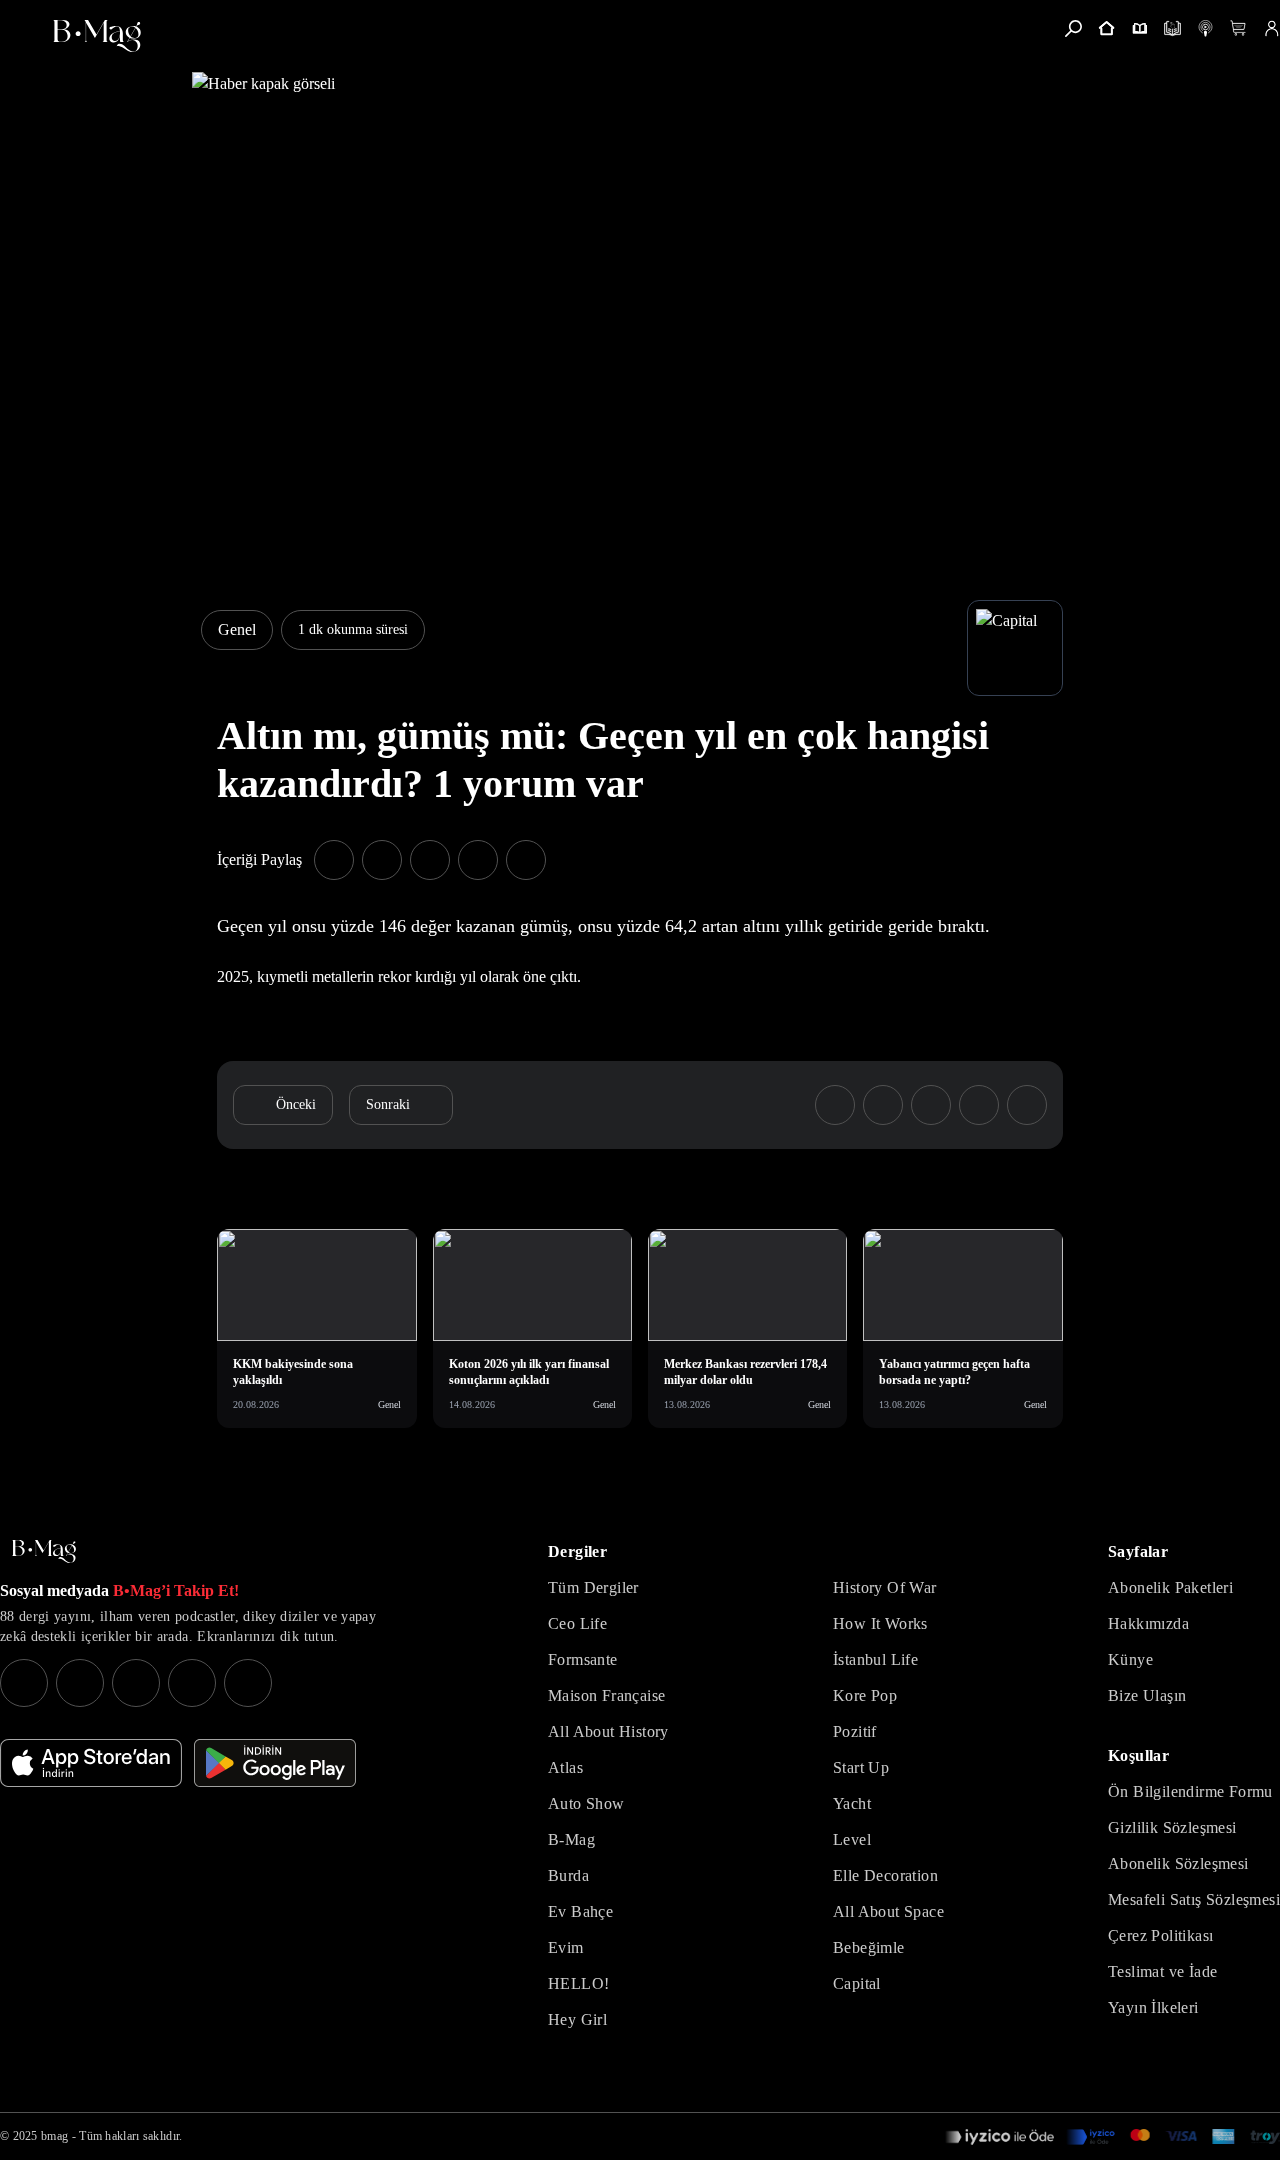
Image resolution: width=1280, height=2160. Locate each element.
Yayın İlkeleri (1153, 2007)
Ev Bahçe (580, 1911)
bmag (54, 2136)
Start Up (861, 1767)
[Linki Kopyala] (1027, 1105)
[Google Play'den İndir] (275, 1763)
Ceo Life (577, 1623)
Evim (566, 1947)
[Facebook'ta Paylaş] (334, 860)
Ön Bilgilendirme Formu (1190, 1791)
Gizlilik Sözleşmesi (1172, 1827)
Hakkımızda (1148, 1623)
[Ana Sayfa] (44, 1551)
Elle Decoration (885, 1875)
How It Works (880, 1623)
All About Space (888, 1911)
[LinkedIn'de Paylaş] (478, 860)
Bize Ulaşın (1147, 1695)
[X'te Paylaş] (382, 860)
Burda (568, 1875)
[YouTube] (80, 1683)
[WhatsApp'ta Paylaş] (430, 860)
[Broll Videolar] (1205, 28)
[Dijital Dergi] (1172, 28)
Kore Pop (865, 1695)
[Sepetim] (1238, 28)
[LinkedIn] (192, 1683)
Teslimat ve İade (1162, 1971)
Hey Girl (577, 2019)
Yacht (852, 1803)
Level (852, 1839)
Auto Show (586, 1803)
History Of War (885, 1587)
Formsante (583, 1659)
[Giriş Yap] (1271, 28)
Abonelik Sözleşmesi (1178, 1863)
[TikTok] (248, 1683)
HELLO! (578, 1983)
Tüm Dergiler (593, 1587)
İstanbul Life (875, 1659)
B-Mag (571, 1839)
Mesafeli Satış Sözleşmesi (1194, 1899)
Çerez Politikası (1160, 1935)
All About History (608, 1731)
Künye (1130, 1659)
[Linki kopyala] (526, 860)
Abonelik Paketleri (1170, 1587)
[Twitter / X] (136, 1683)
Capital (857, 1983)
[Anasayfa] (1106, 28)
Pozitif (855, 1731)
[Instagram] (24, 1683)
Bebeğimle (869, 1947)
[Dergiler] (1139, 28)
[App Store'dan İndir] (91, 1763)
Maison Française (606, 1695)
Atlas (565, 1767)
